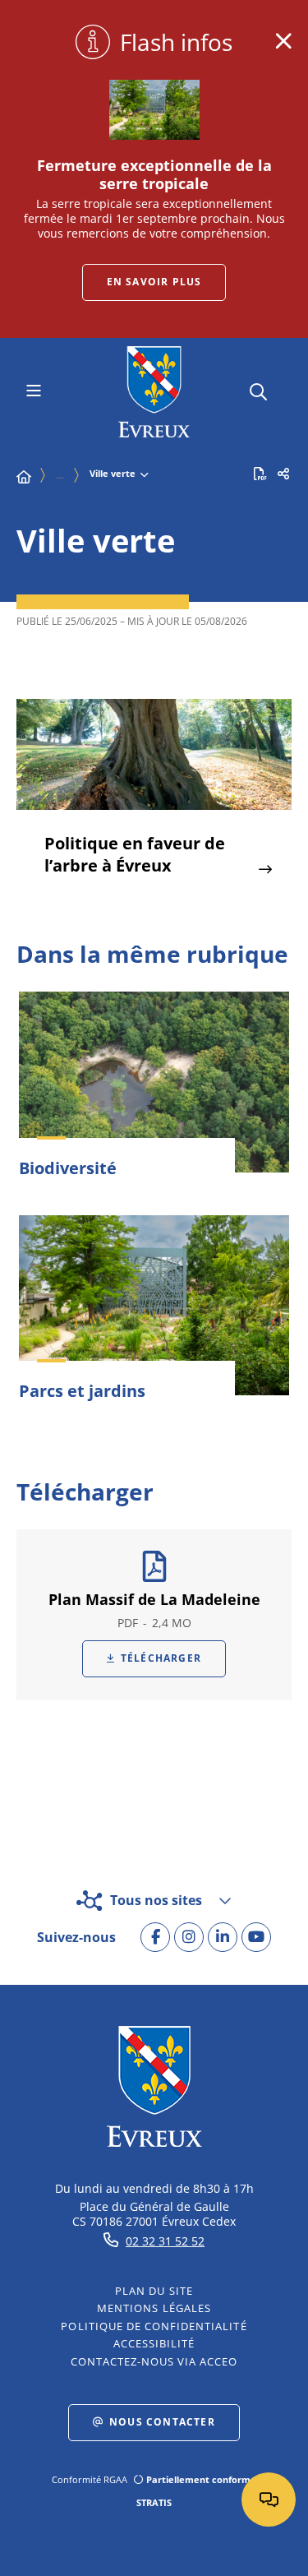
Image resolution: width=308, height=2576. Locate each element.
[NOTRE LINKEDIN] (223, 1937)
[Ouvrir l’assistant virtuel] (269, 2500)
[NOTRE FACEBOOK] (155, 1937)
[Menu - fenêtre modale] (33, 392)
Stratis (154, 2502)
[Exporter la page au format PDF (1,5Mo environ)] (260, 474)
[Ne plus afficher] (283, 41)
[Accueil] (24, 477)
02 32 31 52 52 (165, 2241)
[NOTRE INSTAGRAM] (189, 1937)
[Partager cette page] (283, 474)
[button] (258, 389)
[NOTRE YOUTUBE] (256, 1937)
